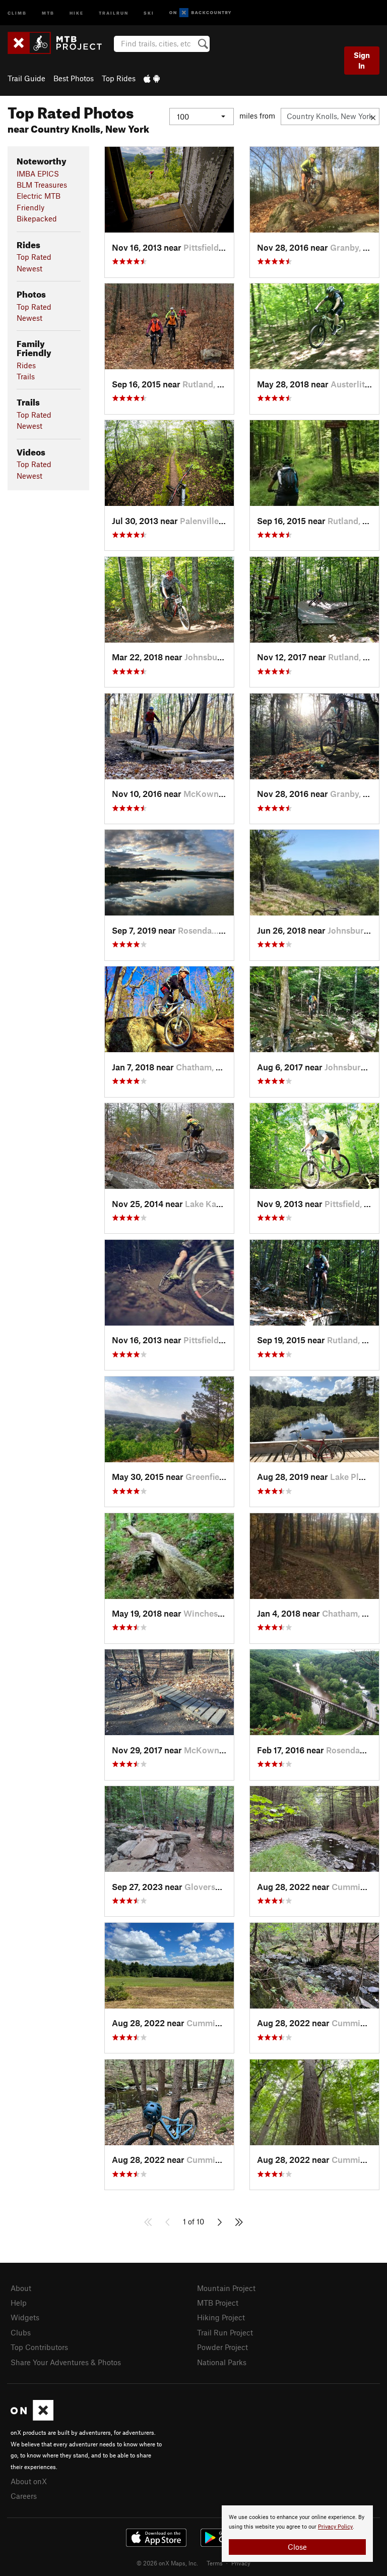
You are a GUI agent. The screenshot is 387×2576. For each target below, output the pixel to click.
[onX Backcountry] (200, 13)
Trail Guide (26, 78)
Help (19, 2303)
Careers (24, 2496)
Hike (77, 12)
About (21, 2288)
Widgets (25, 2317)
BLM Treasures (42, 185)
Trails (26, 376)
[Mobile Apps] (152, 78)
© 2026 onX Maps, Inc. (167, 2563)
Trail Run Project (225, 2332)
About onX (29, 2481)
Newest (29, 268)
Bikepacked (37, 218)
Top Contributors (39, 2347)
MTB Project (218, 2303)
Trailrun (114, 12)
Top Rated (34, 257)
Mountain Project (226, 2288)
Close (297, 2547)
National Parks (222, 2362)
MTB (48, 12)
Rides (26, 365)
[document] (297, 2534)
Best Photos (74, 78)
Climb (17, 12)
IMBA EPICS (38, 174)
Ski (149, 12)
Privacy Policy (335, 2527)
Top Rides (119, 78)
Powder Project (222, 2347)
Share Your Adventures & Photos (66, 2362)
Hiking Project (221, 2317)
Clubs (21, 2332)
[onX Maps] (32, 2418)
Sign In (362, 60)
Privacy (241, 2563)
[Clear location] (373, 117)
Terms (215, 2563)
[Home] (60, 43)
